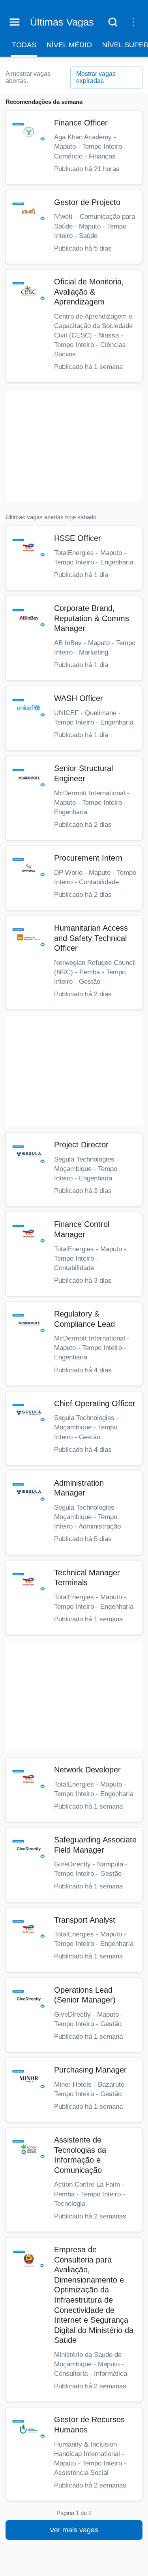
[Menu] (15, 22)
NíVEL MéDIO (69, 45)
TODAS (24, 45)
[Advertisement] (74, 446)
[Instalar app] (133, 22)
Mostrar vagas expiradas (96, 77)
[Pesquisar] (113, 22)
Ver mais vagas (74, 2530)
